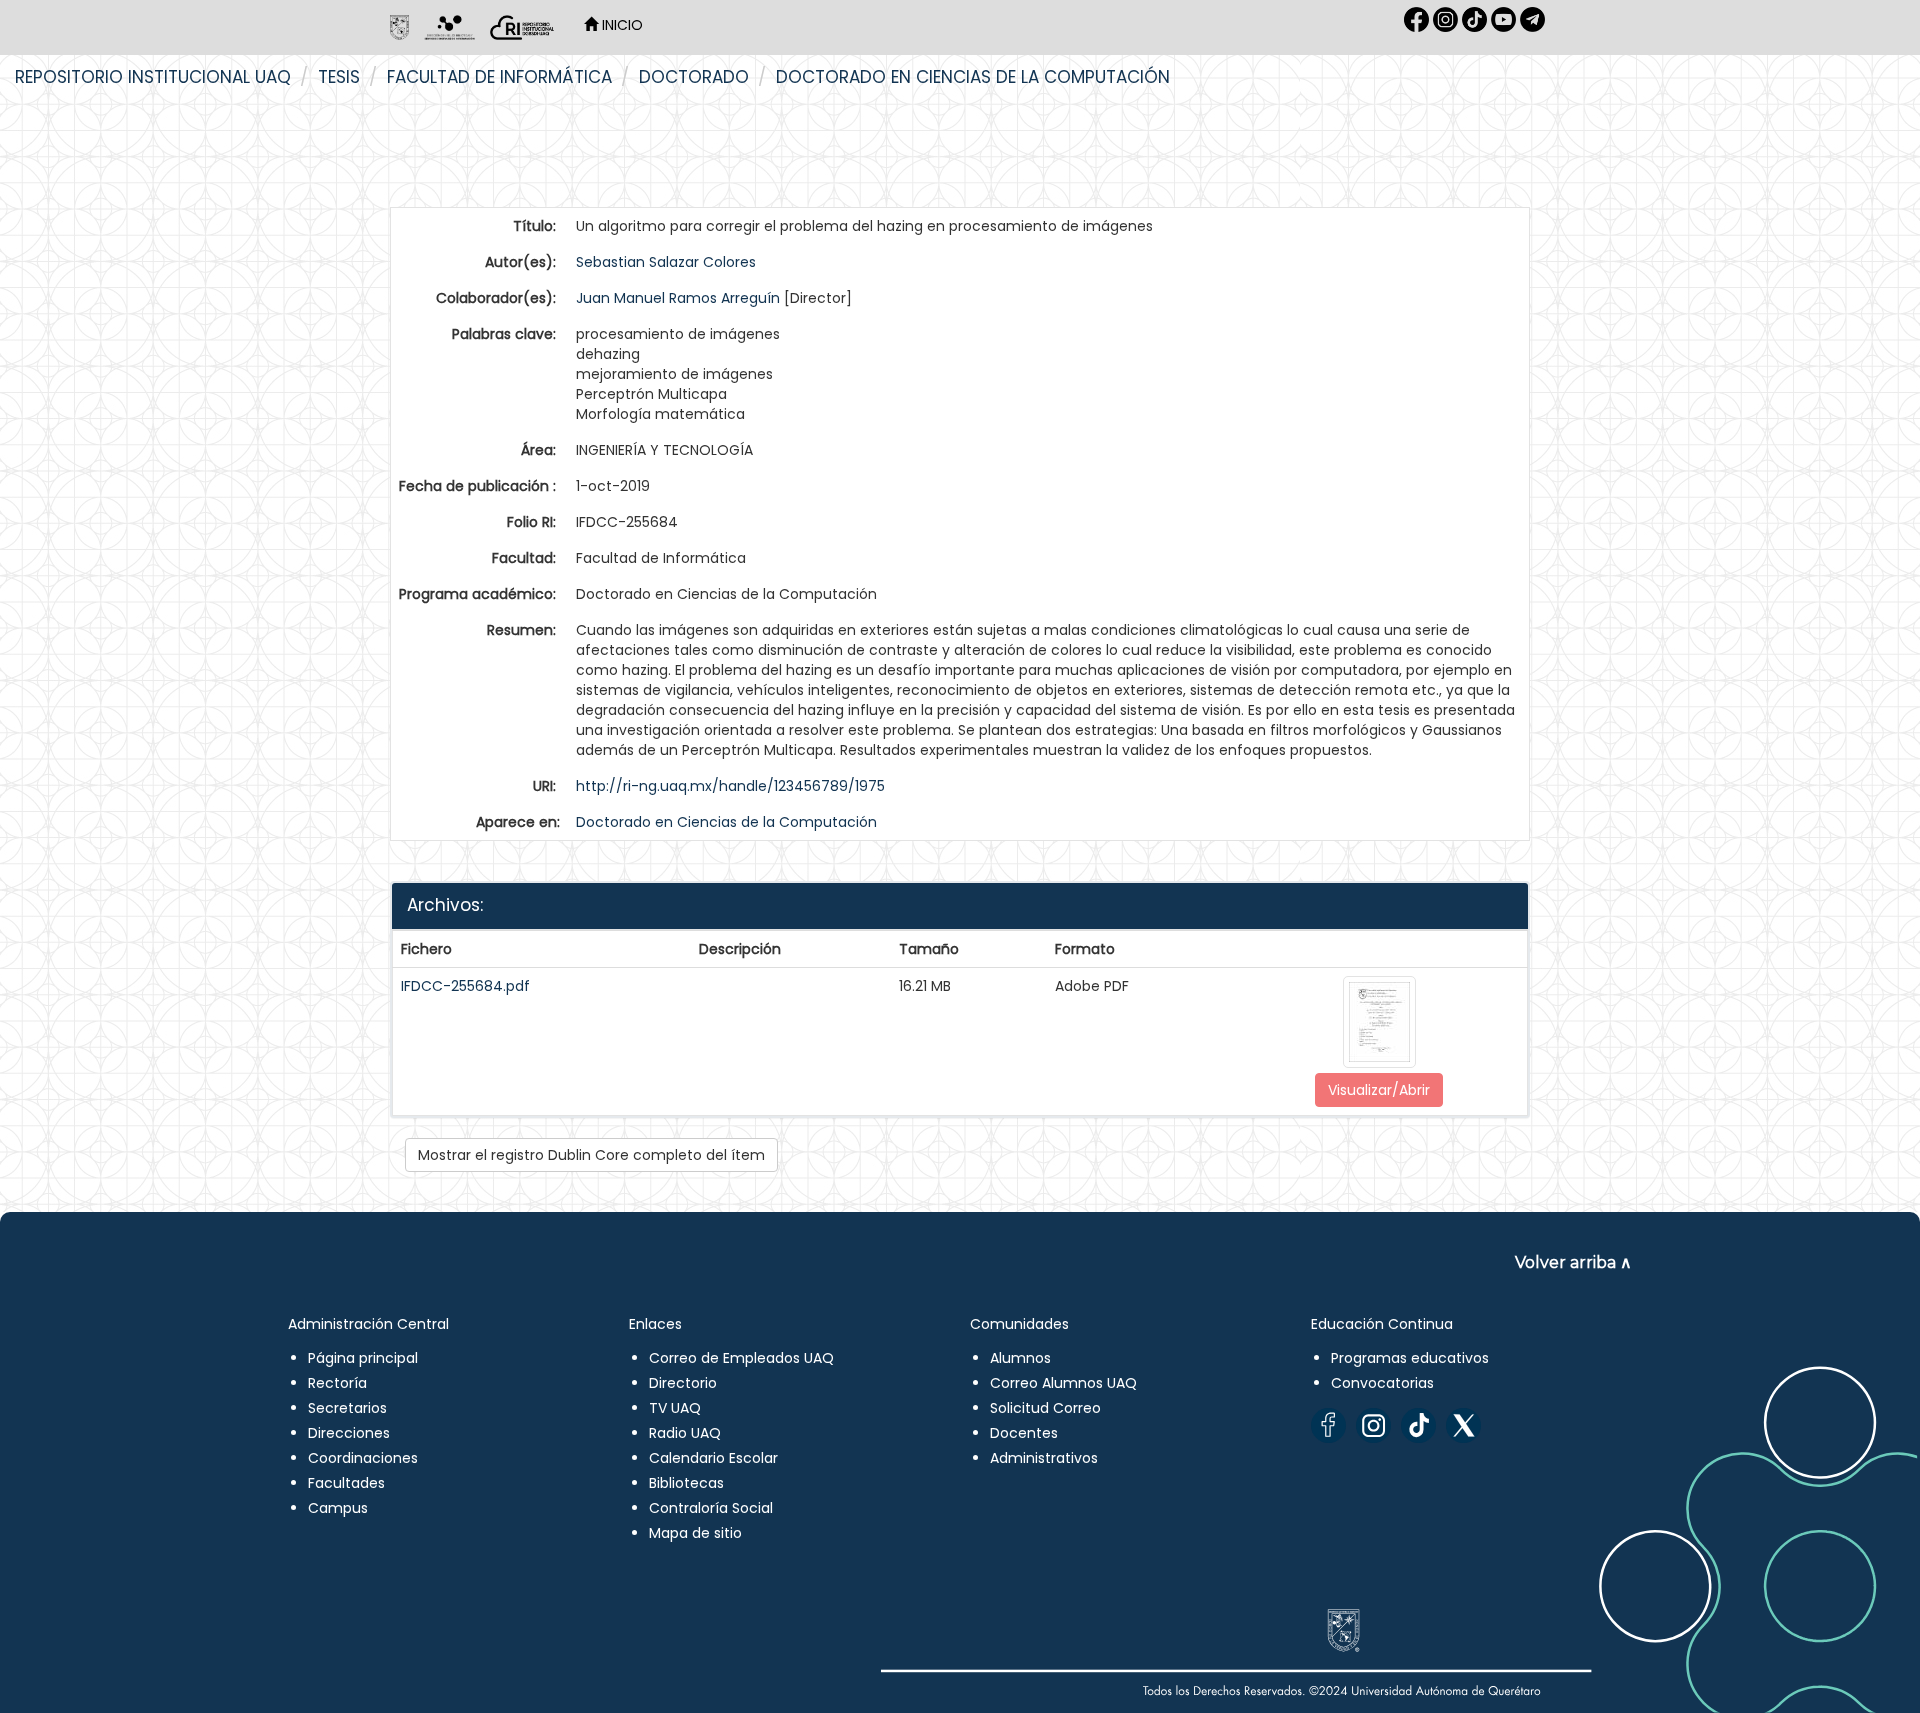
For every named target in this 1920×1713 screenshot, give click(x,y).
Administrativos (1044, 1458)
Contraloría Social (711, 1508)
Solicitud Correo (1045, 1408)
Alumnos (1020, 1358)
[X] (1463, 1425)
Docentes (1024, 1433)
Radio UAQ (685, 1433)
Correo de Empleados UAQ (741, 1358)
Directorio (683, 1383)
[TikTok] (1418, 1425)
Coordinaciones (363, 1458)
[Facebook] (1328, 1425)
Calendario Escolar (713, 1458)
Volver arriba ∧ (1573, 1262)
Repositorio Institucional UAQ (153, 77)
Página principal (363, 1358)
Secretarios (347, 1408)
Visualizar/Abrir (1379, 1090)
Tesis (339, 77)
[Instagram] (1373, 1425)
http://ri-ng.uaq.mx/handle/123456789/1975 (730, 786)
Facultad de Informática (499, 77)
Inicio (620, 25)
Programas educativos (1410, 1358)
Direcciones (349, 1433)
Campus (338, 1508)
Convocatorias (1382, 1383)
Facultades (346, 1483)
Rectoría (337, 1383)
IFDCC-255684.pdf (465, 986)
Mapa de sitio (695, 1533)
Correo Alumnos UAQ (1063, 1383)
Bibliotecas (686, 1483)
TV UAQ (675, 1408)
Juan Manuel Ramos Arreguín (678, 298)
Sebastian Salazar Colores (666, 262)
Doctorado (694, 77)
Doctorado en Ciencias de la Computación (973, 77)
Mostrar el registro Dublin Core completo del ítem (591, 1155)
